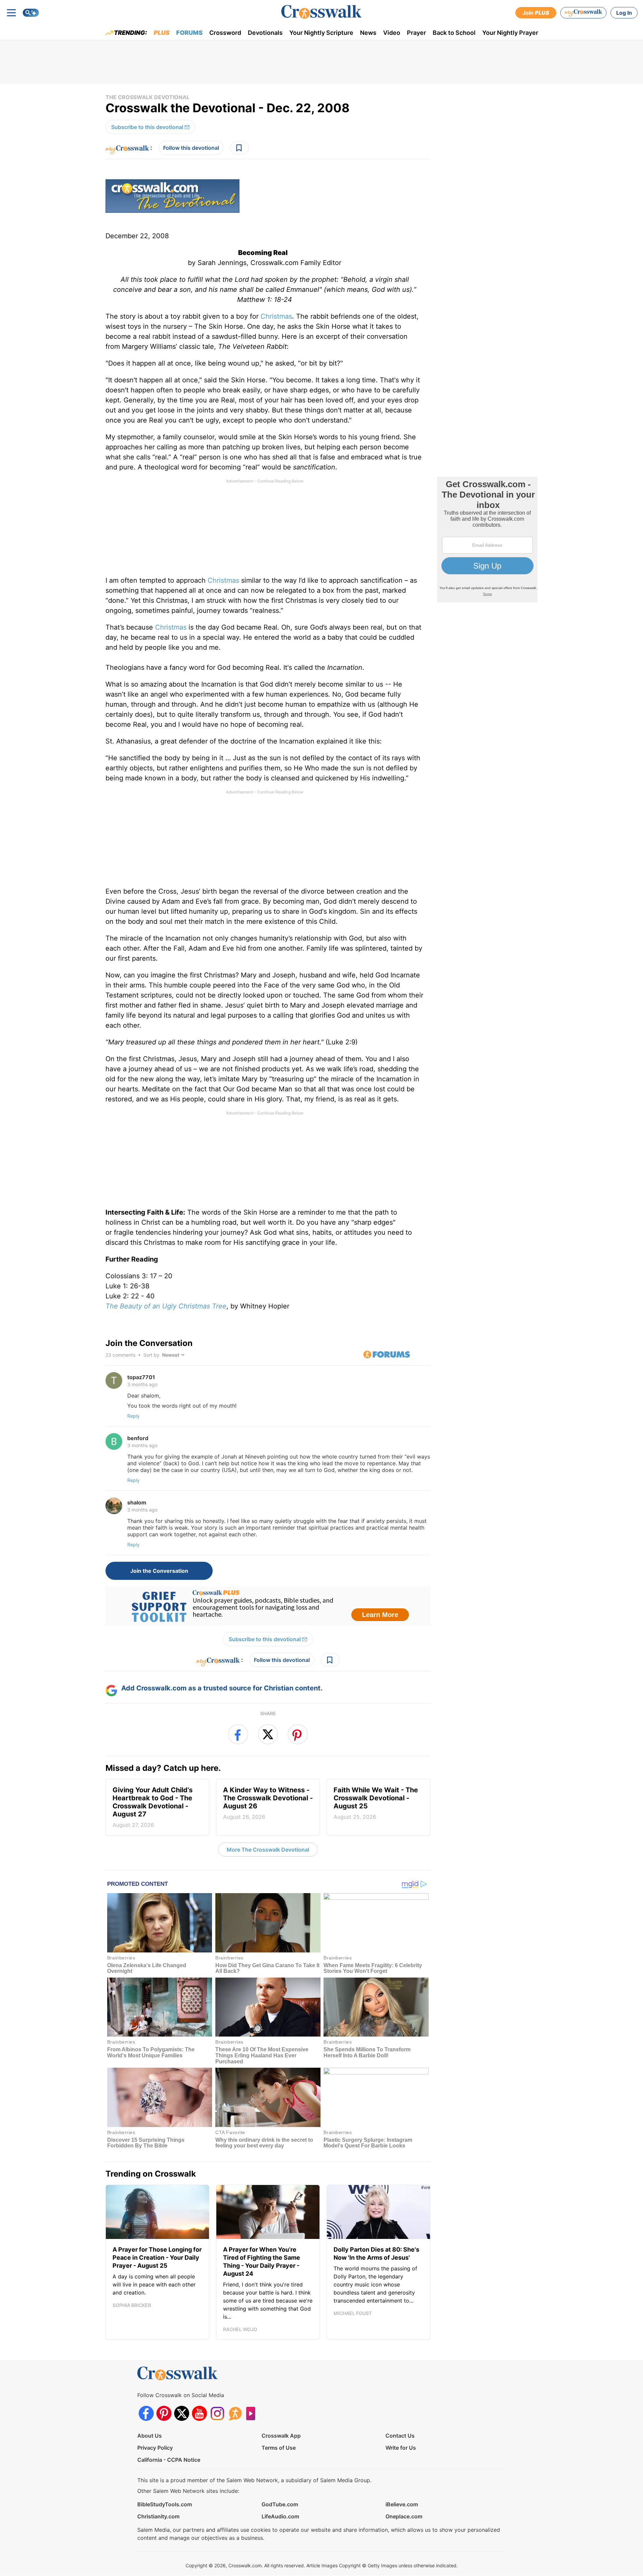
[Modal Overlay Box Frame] (321, 1288)
